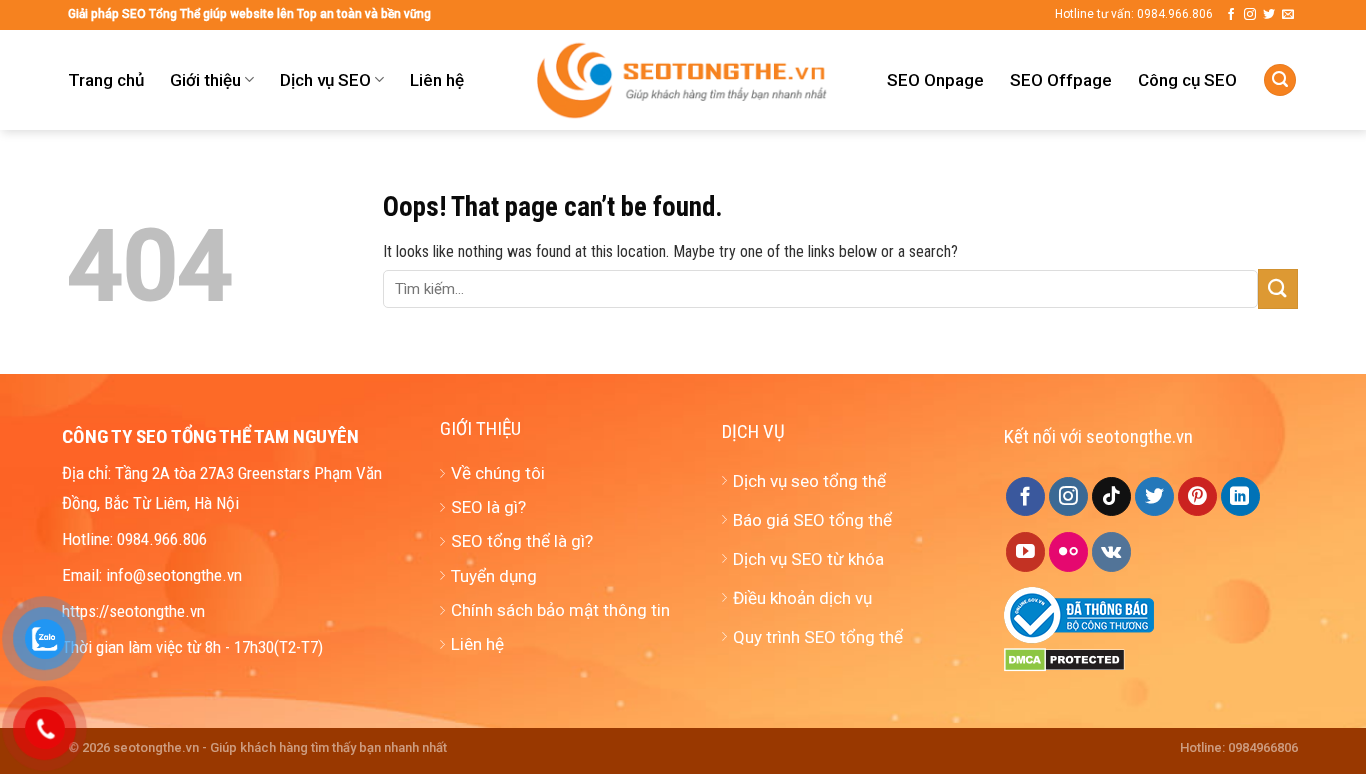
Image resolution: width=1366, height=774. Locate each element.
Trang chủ (106, 80)
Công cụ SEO (1187, 80)
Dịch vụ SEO (325, 80)
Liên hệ (437, 80)
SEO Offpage (1061, 80)
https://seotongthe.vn (133, 611)
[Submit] (1278, 288)
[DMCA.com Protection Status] (1064, 658)
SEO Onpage (935, 80)
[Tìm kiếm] (1280, 80)
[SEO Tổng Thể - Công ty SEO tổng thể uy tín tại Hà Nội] (683, 80)
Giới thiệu (205, 80)
